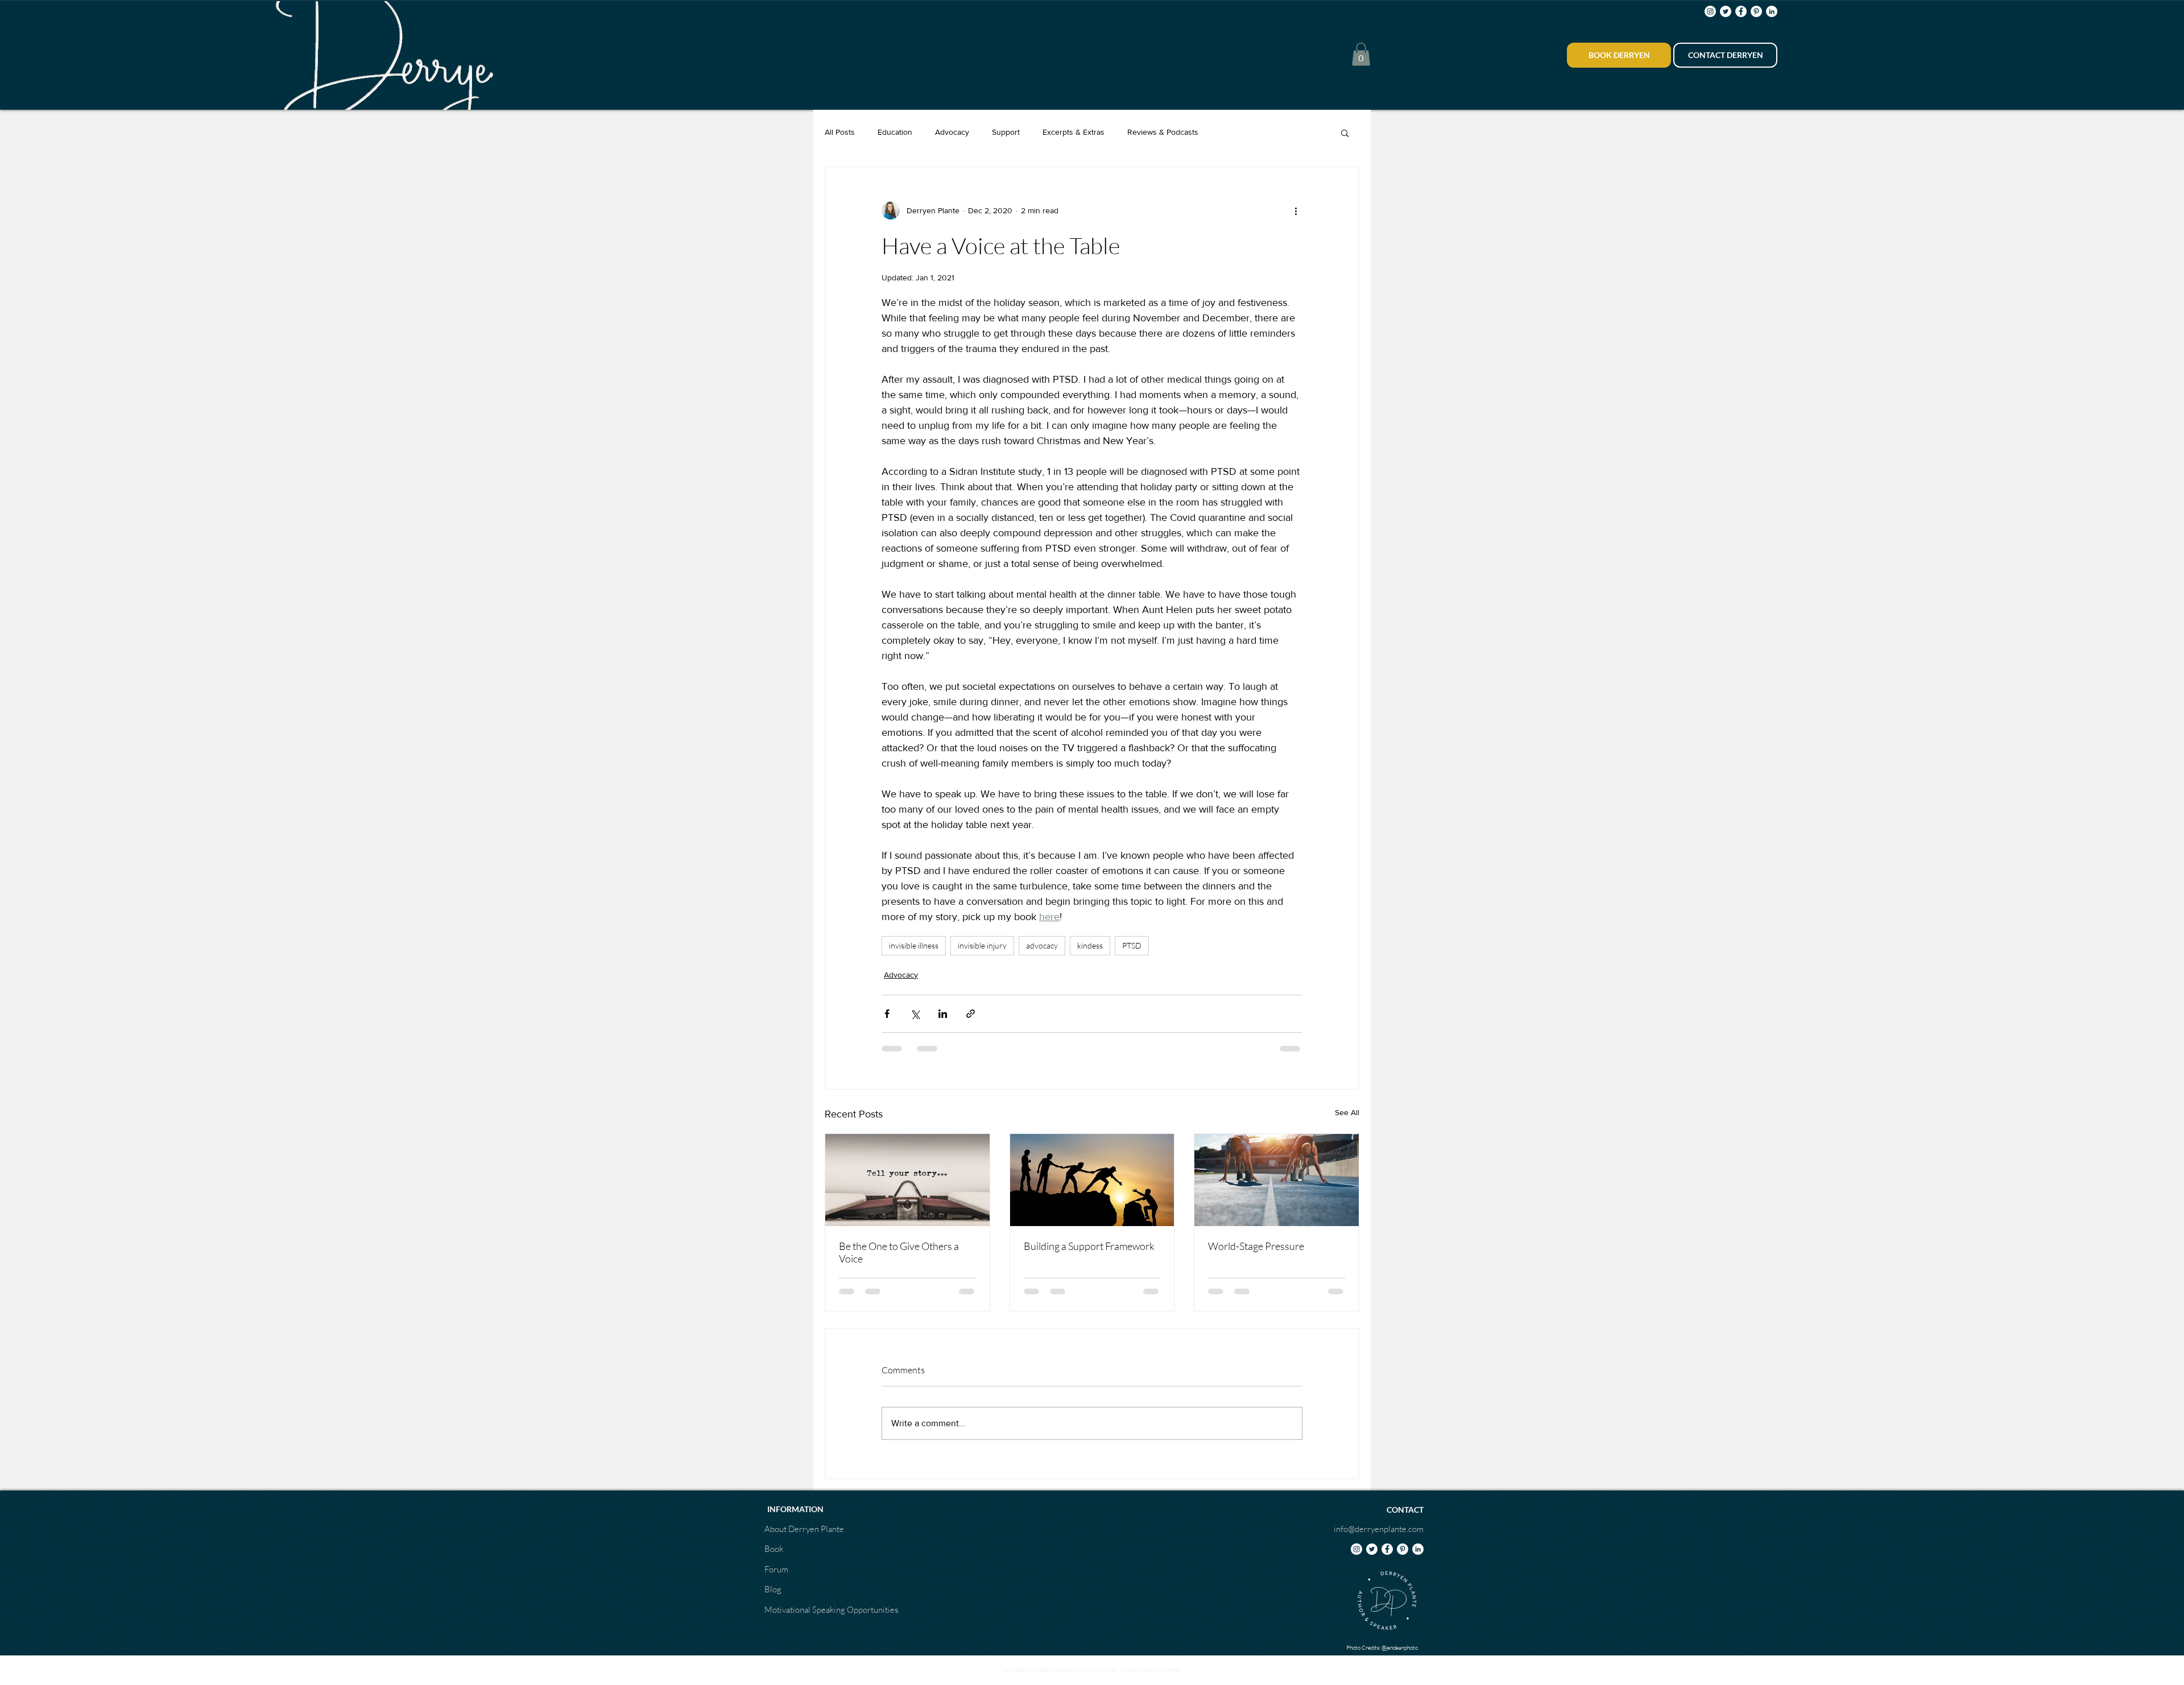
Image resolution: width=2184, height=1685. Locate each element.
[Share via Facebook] (887, 1014)
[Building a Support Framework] (1092, 1180)
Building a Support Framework (1089, 1246)
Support (1006, 132)
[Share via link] (971, 1014)
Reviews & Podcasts (1163, 132)
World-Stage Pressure (1256, 1246)
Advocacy (952, 132)
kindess (1090, 945)
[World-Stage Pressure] (1277, 1180)
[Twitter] (1726, 11)
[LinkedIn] (1772, 11)
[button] (1361, 54)
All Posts (840, 132)
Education (895, 132)
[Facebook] (1741, 11)
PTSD (1132, 945)
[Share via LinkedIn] (943, 1014)
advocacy (1042, 945)
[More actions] (1296, 210)
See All (1347, 1112)
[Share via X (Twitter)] (915, 1014)
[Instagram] (1710, 11)
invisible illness (914, 945)
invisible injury (982, 945)
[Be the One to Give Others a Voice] (907, 1180)
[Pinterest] (1756, 11)
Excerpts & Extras (1074, 132)
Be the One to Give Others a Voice (899, 1252)
